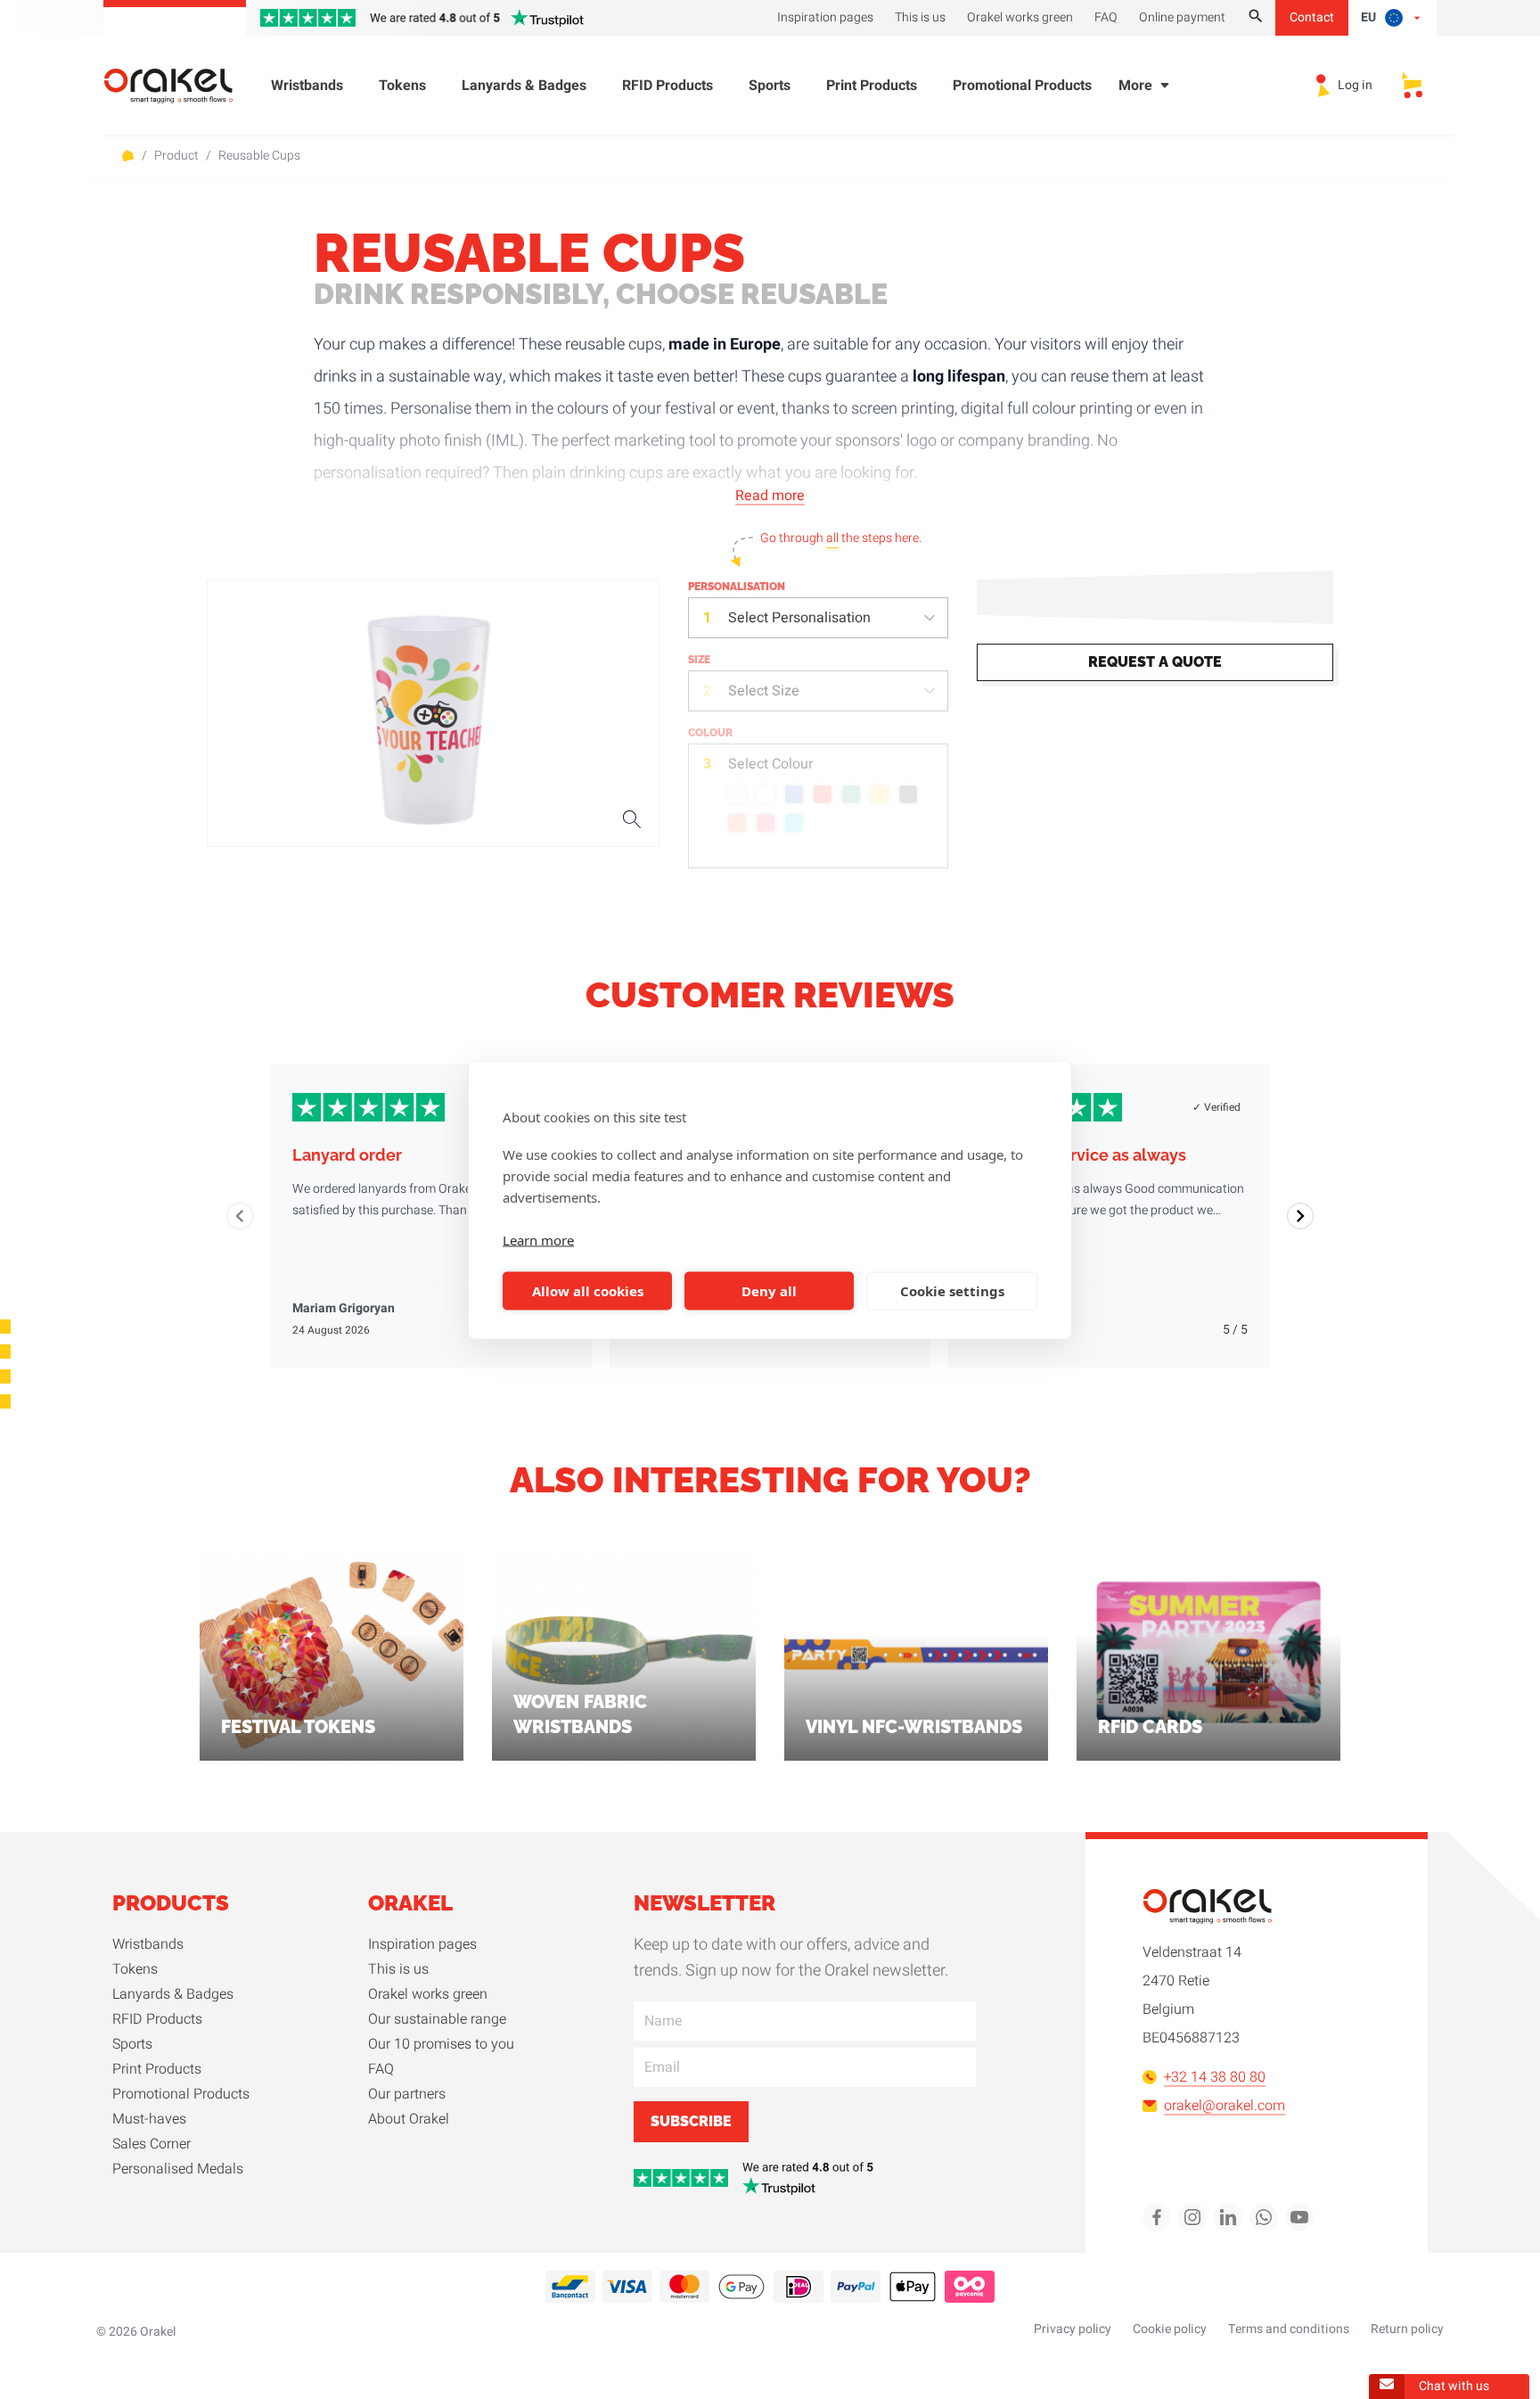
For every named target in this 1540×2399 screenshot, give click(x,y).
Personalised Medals (178, 2169)
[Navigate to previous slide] (240, 1216)
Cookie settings (952, 1291)
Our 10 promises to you (441, 2044)
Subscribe (691, 2121)
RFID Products (668, 86)
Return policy (1407, 2329)
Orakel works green (428, 1994)
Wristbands (307, 86)
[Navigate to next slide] (1300, 1216)
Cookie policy (1170, 2329)
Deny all (769, 1291)
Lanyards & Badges (524, 86)
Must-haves (149, 2119)
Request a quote (1155, 662)
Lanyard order (347, 1155)
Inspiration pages (422, 1944)
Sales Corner (152, 2144)
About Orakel (409, 2119)
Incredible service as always (1078, 1155)
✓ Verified (1216, 1107)
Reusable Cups (259, 156)
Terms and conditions (1289, 2329)
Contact (1312, 17)
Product (176, 156)
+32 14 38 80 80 (1215, 2077)
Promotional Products (1022, 86)
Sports (770, 86)
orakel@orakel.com (1225, 2106)
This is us (398, 1969)
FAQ (381, 2069)
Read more (770, 496)
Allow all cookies (588, 1291)
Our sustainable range (437, 2019)
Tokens (402, 86)
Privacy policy (1073, 2329)
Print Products (872, 86)
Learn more (538, 1239)
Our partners (407, 2094)
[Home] (179, 86)
